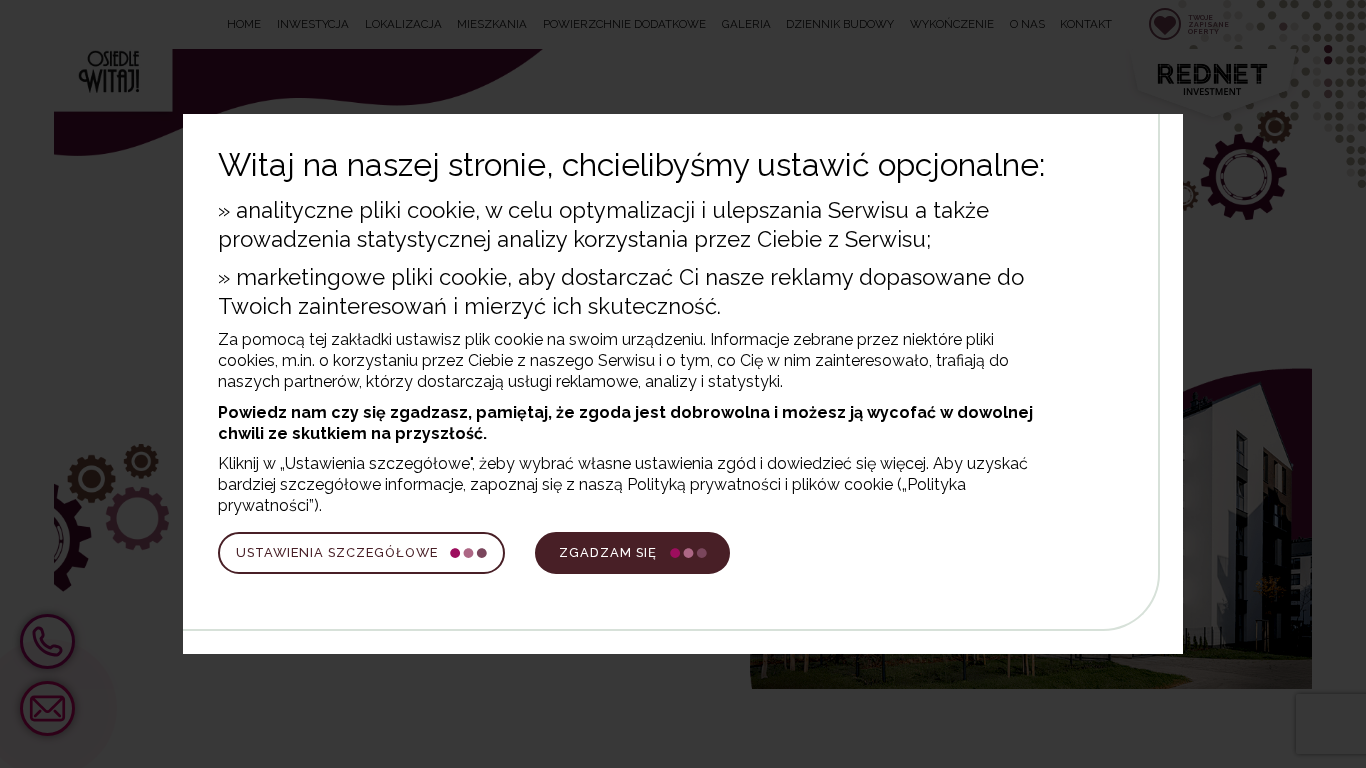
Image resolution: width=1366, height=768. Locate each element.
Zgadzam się (608, 552)
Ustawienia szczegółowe (337, 552)
